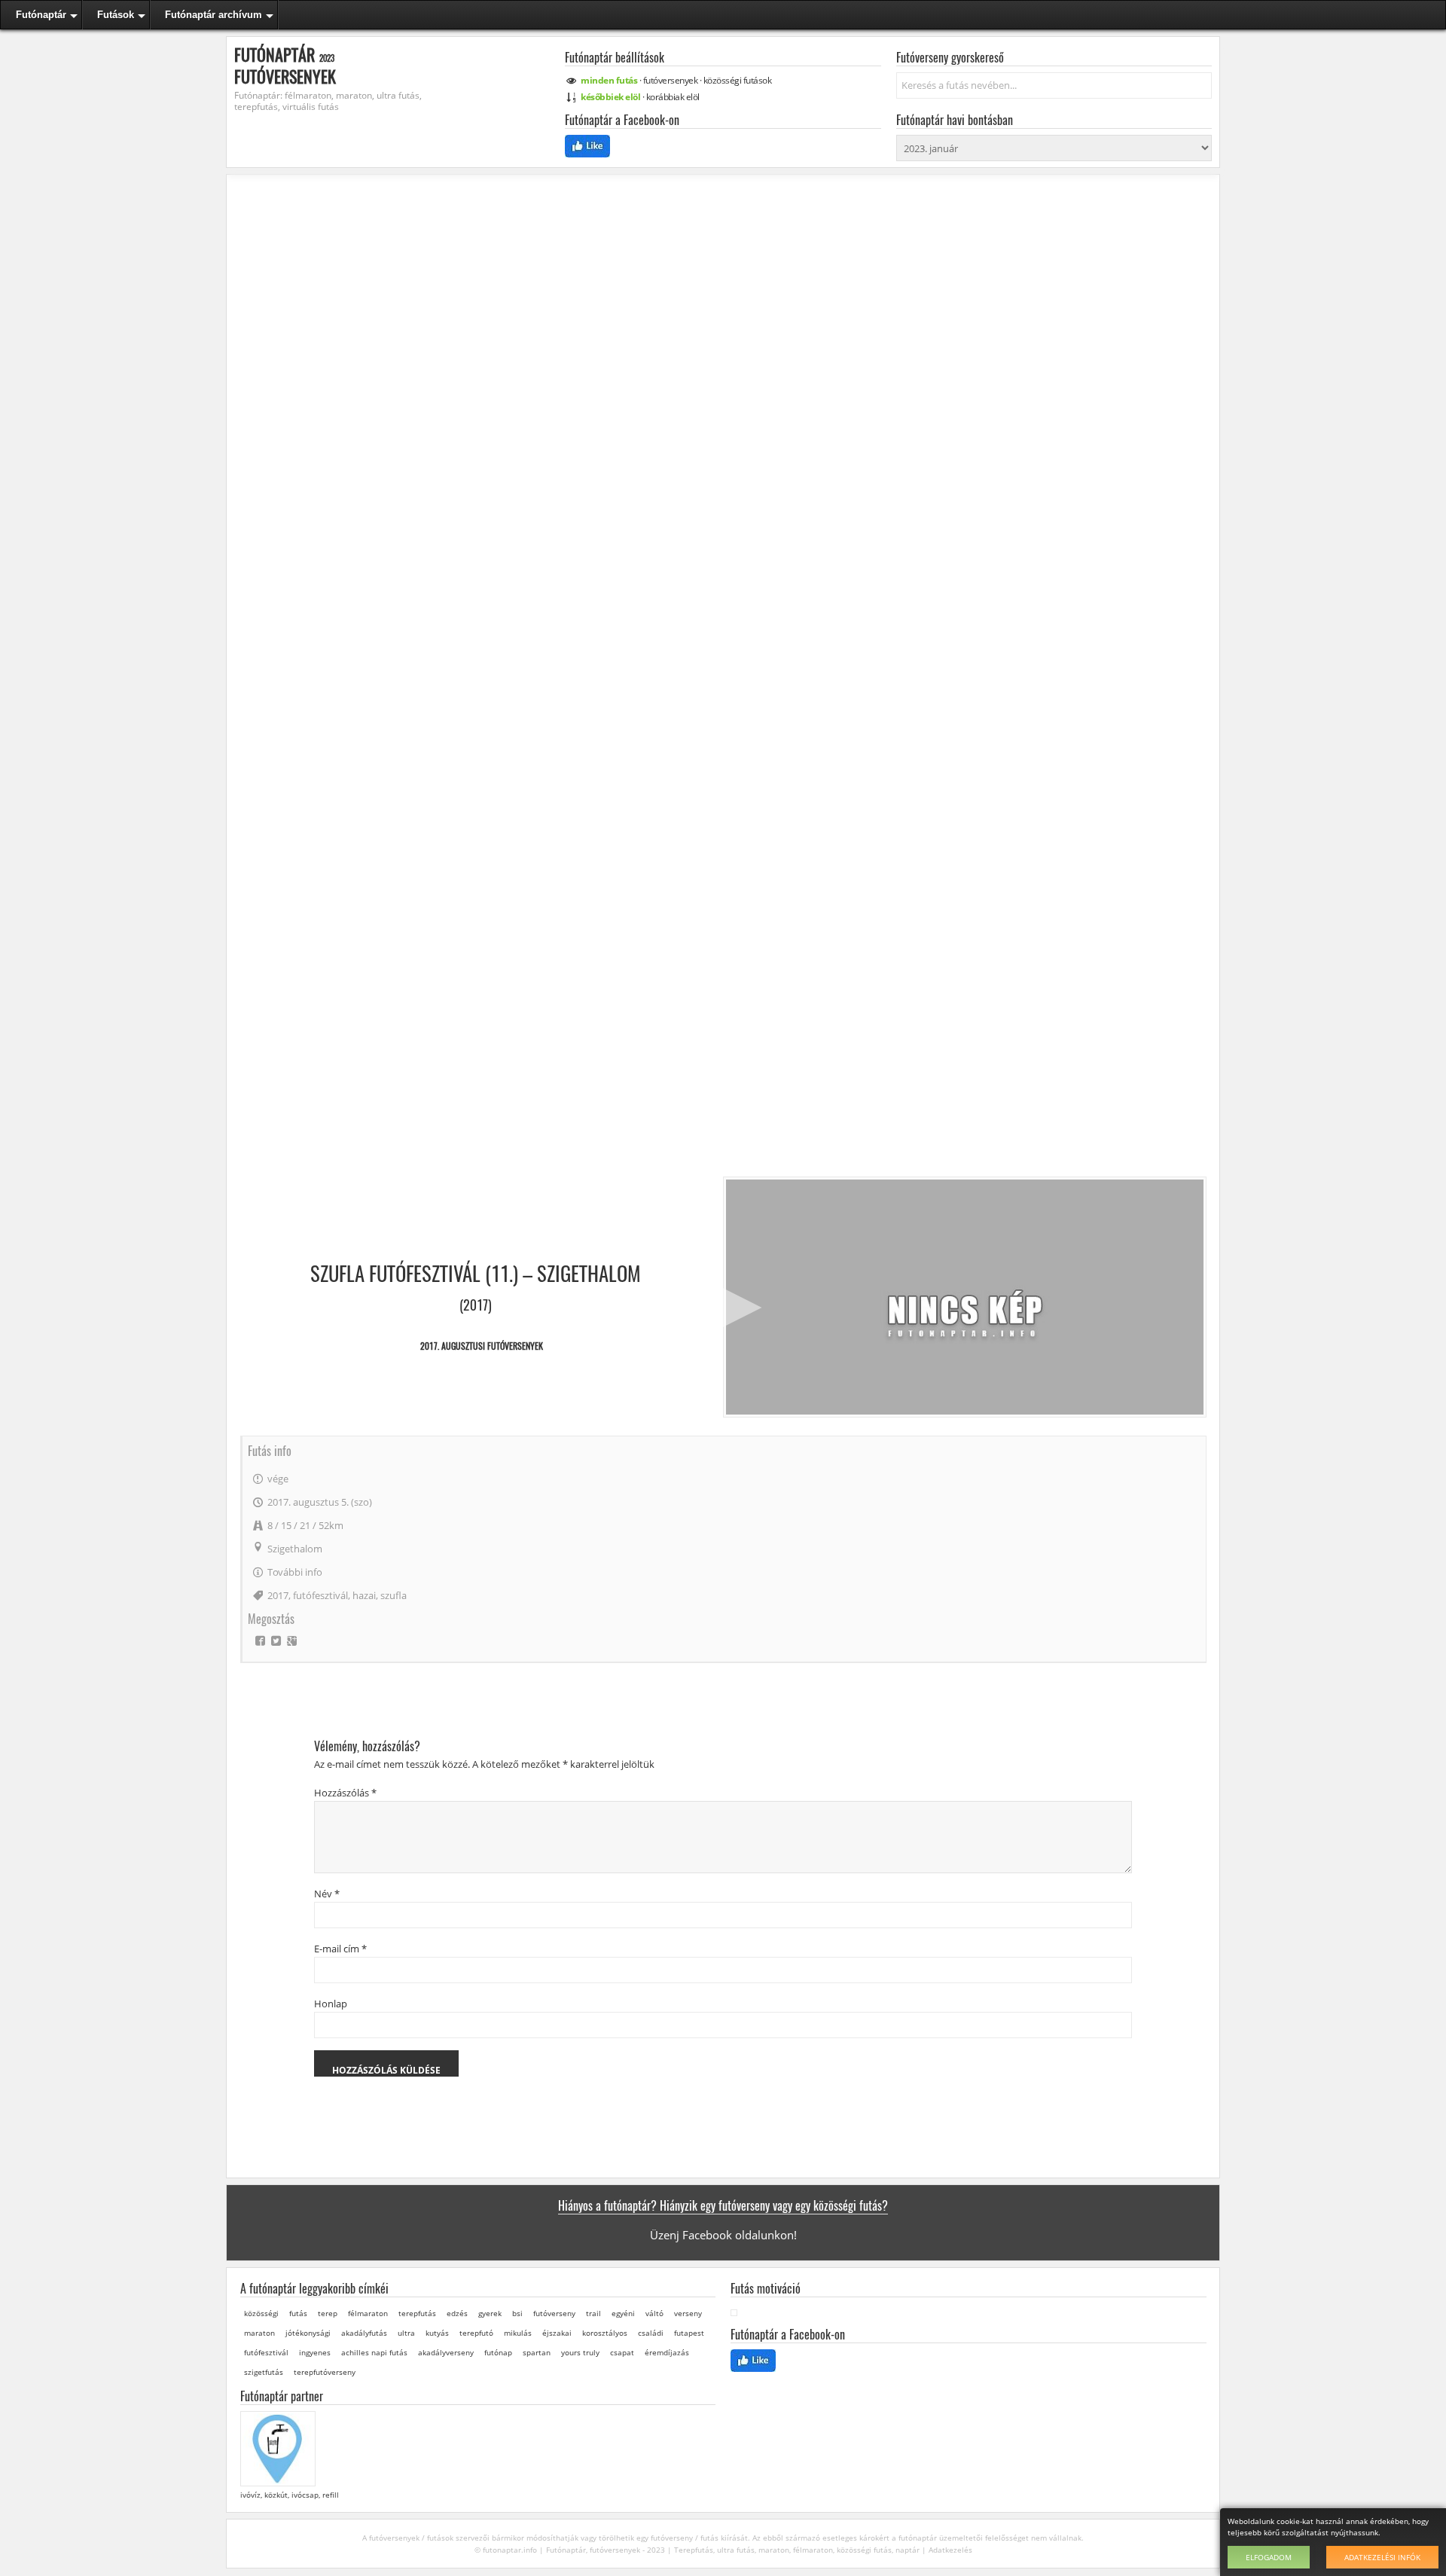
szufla (394, 1595)
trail (593, 2313)
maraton (259, 2333)
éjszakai (557, 2333)
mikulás (518, 2333)
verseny (688, 2313)
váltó (654, 2313)
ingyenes (315, 2352)
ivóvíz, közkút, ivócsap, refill (290, 2495)
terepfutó (476, 2333)
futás (298, 2313)
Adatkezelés (950, 2550)
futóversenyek (671, 80)
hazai (364, 1595)
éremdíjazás (667, 2352)
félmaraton (368, 2313)
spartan (537, 2352)
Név (327, 1894)
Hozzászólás (345, 1793)
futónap (498, 2352)
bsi (517, 2313)
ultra (406, 2333)
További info (295, 1572)
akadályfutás (364, 2333)
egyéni (623, 2313)
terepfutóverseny (325, 2372)
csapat (622, 2352)
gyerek (490, 2313)
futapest (689, 2333)
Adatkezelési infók (1382, 2557)
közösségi (738, 80)
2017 (278, 1595)
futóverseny (554, 2313)
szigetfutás (264, 2372)
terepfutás (417, 2313)
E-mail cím (340, 1949)
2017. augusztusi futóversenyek (482, 1346)
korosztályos (605, 2333)
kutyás (437, 2333)
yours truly (580, 2352)
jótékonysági (308, 2333)
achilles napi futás (374, 2352)
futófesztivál (320, 1595)
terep (328, 2313)
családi (651, 2333)
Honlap (331, 2004)
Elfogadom (1269, 2557)
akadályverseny (446, 2352)
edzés (457, 2313)
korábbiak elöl (673, 97)
